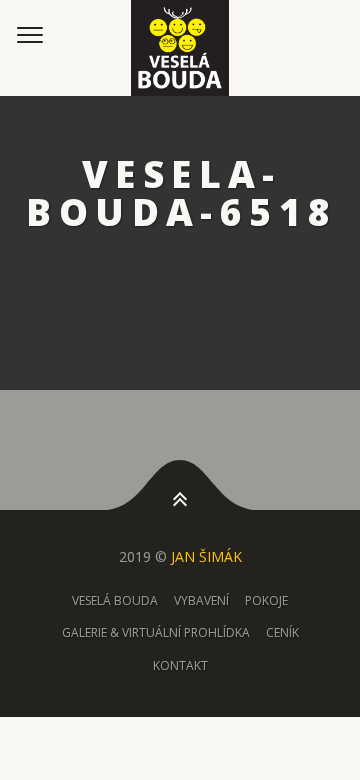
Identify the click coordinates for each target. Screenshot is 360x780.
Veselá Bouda (115, 600)
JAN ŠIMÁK (206, 556)
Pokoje (266, 600)
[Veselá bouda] (180, 48)
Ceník (282, 632)
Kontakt (180, 665)
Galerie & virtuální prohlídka (156, 632)
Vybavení (201, 600)
